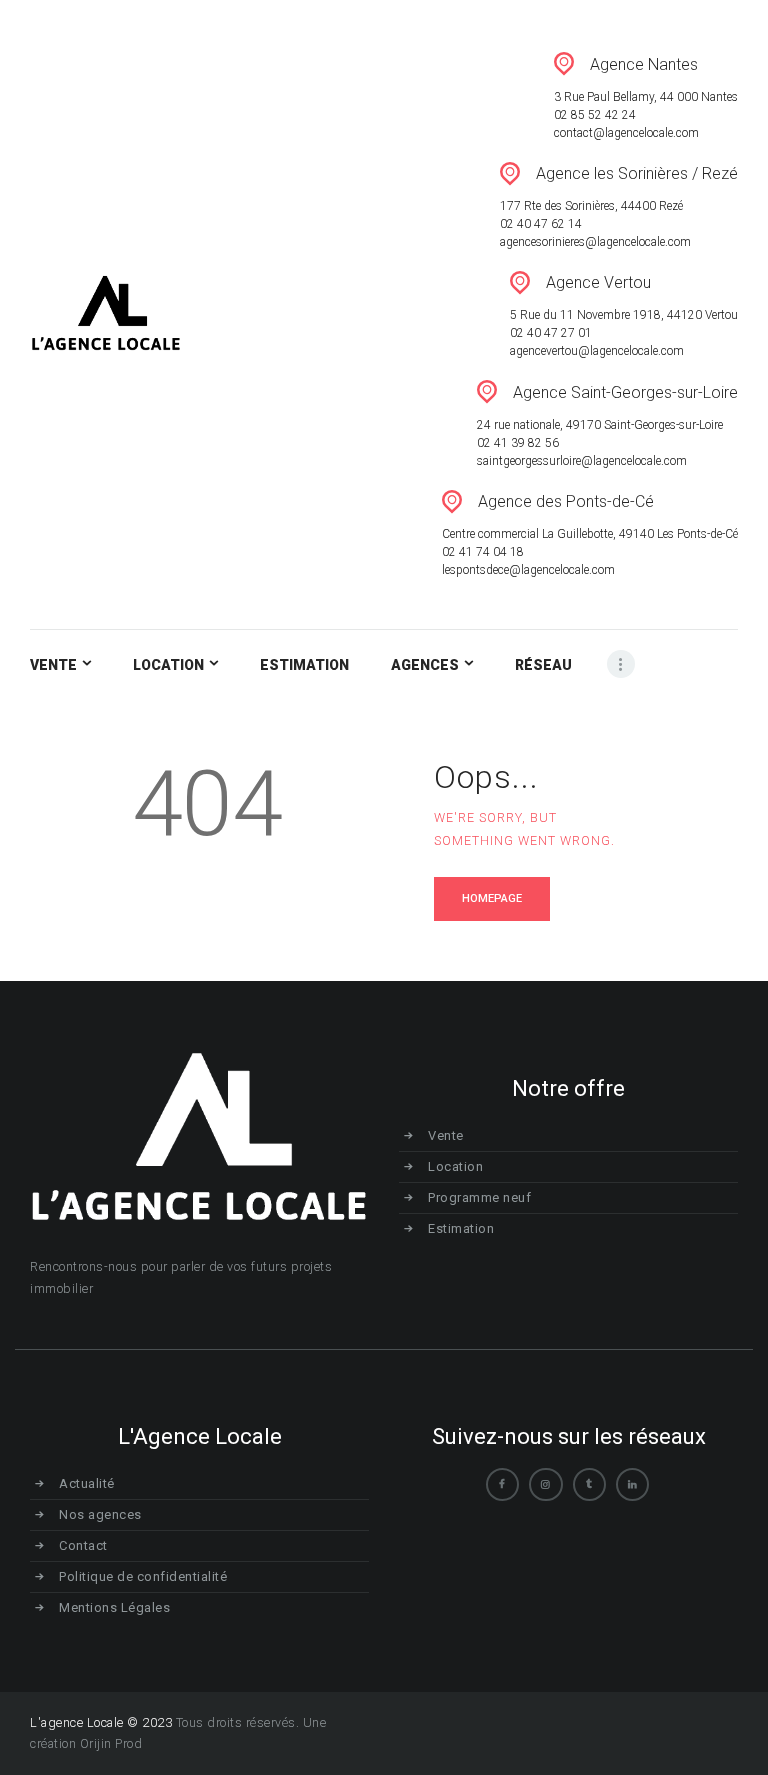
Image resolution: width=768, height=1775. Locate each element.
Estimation (461, 1228)
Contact (83, 1545)
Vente (446, 1135)
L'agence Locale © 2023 (101, 1722)
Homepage (492, 898)
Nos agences (100, 1514)
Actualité (87, 1483)
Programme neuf (479, 1197)
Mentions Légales (114, 1607)
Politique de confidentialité (143, 1576)
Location (455, 1166)
